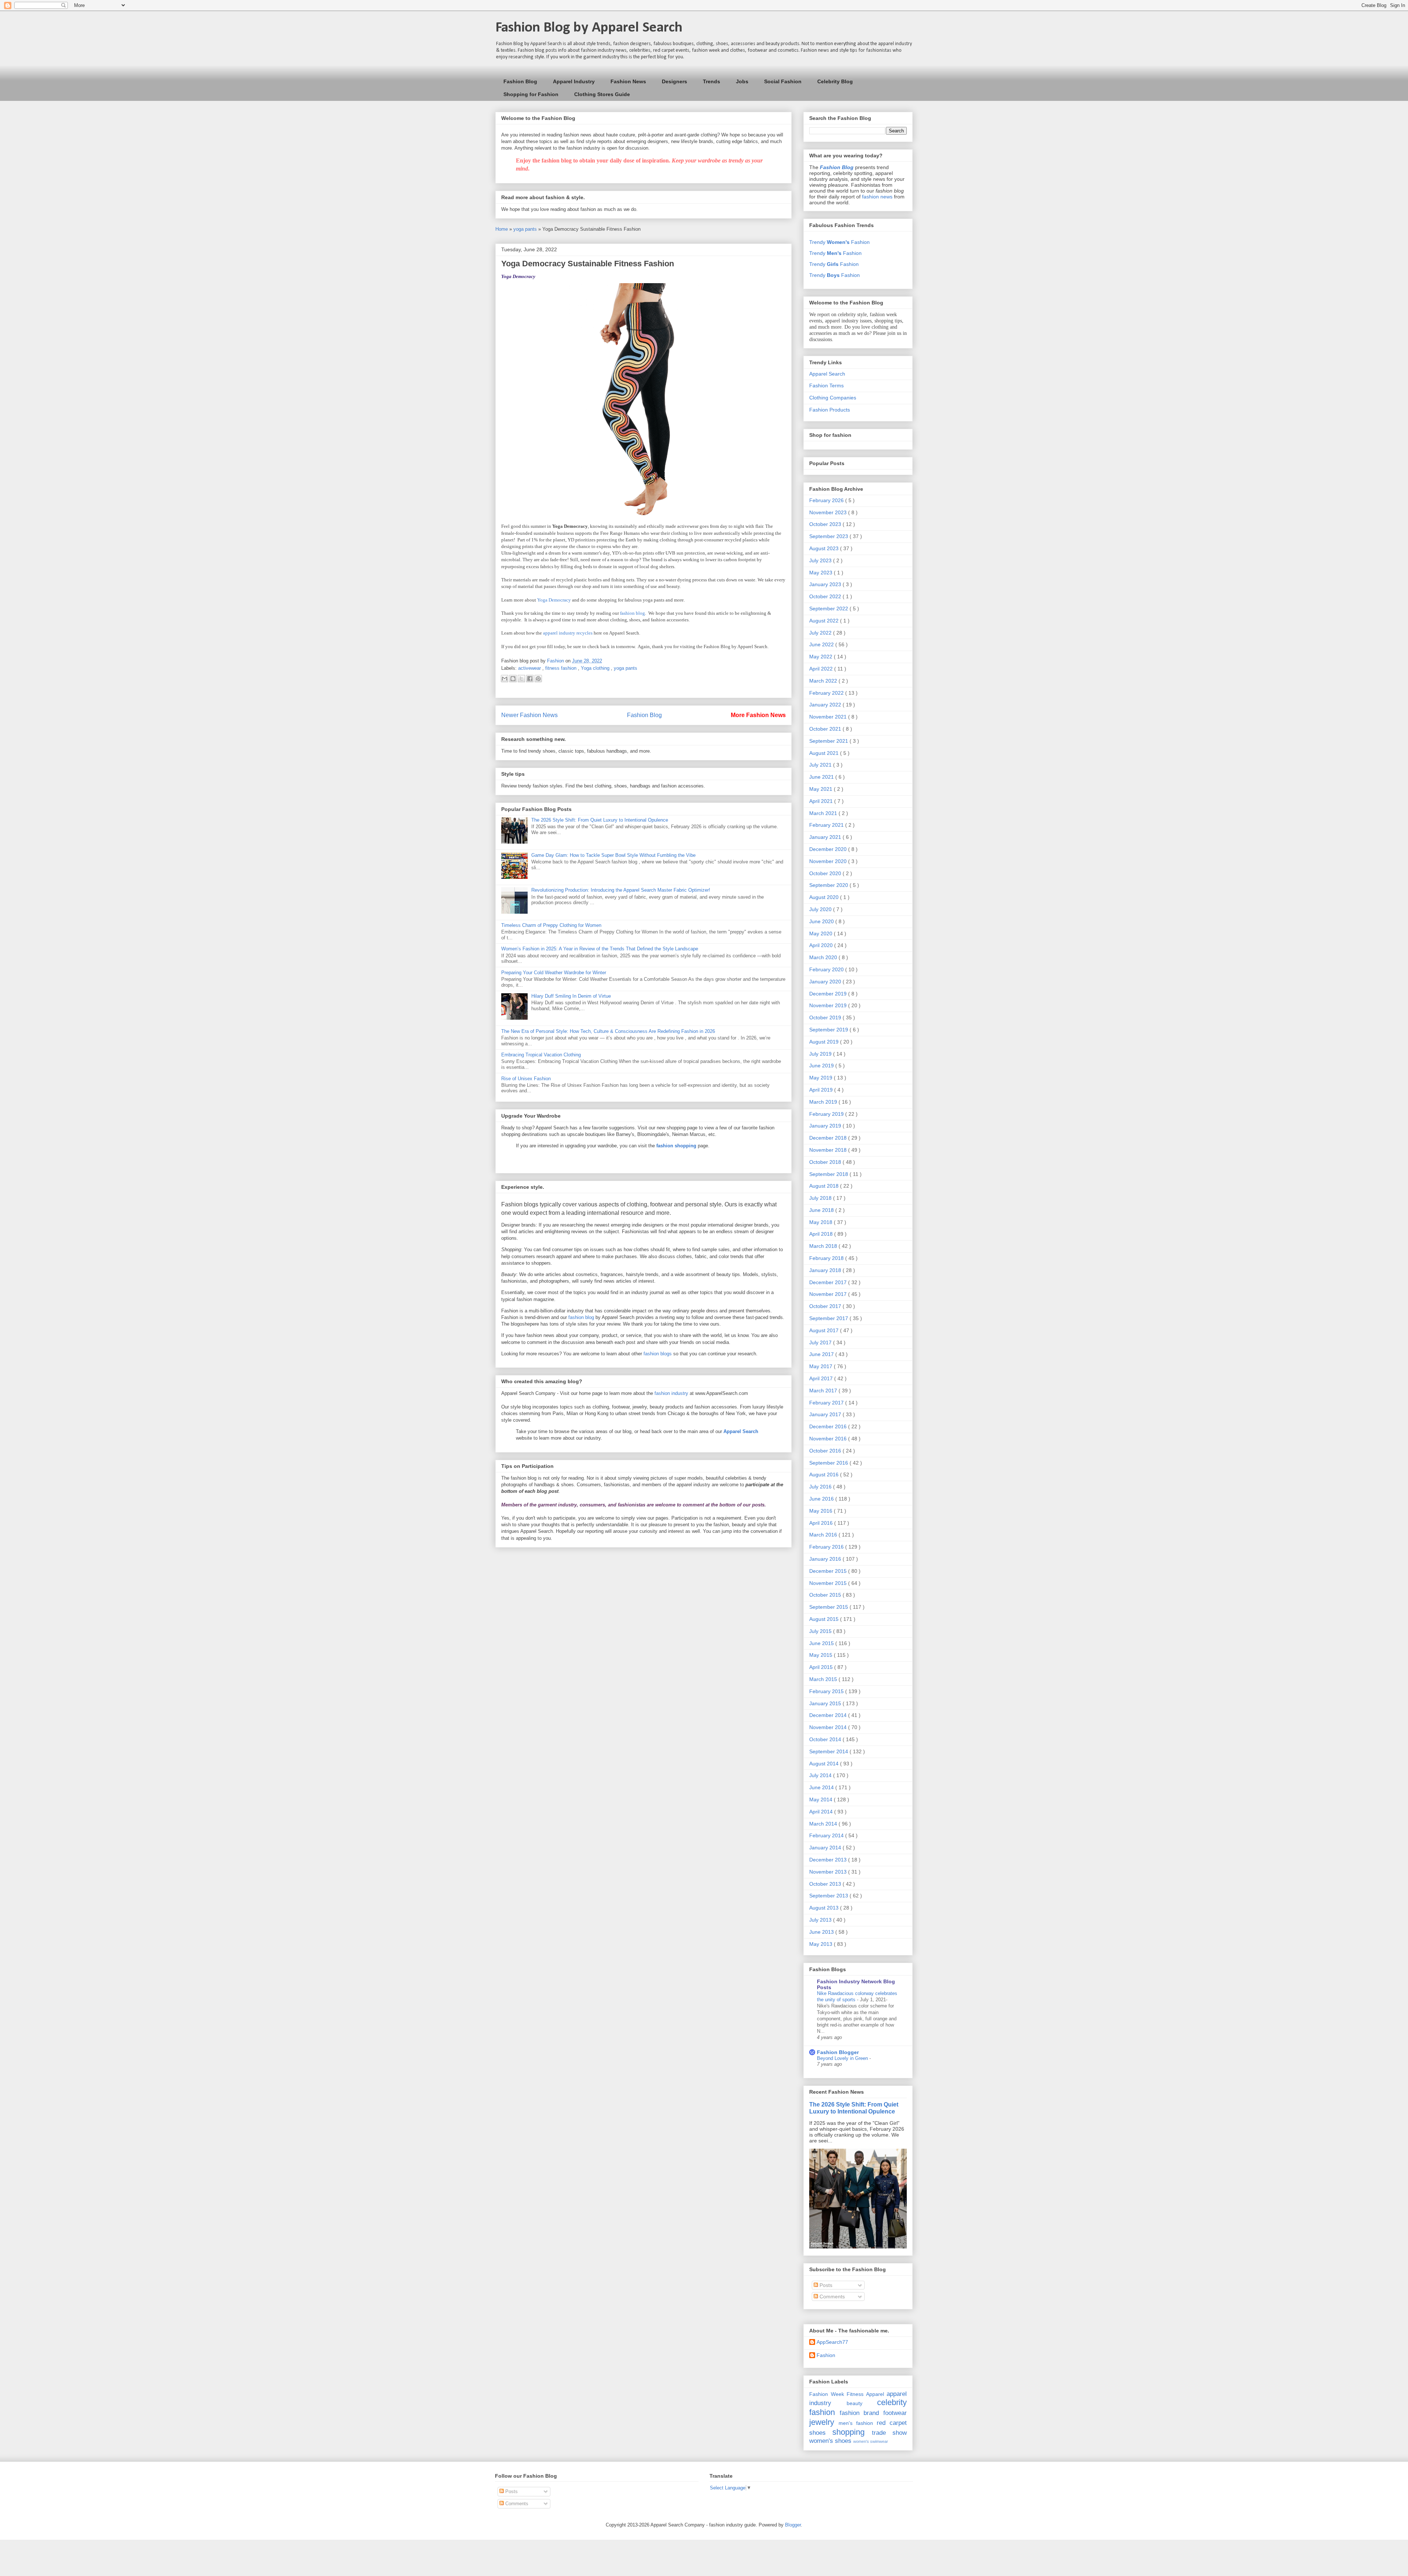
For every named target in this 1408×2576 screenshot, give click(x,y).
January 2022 (826, 705)
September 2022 (829, 609)
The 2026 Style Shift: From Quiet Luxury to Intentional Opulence (600, 820)
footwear (895, 2413)
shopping (848, 2432)
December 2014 (829, 1715)
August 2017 (825, 1330)
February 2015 (827, 1691)
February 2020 (827, 969)
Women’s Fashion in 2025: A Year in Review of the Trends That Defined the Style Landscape (600, 949)
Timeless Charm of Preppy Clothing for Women (551, 925)
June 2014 (822, 1787)
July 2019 (821, 1054)
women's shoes (830, 2441)
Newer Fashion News (529, 715)
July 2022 (821, 633)
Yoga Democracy (554, 600)
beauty (855, 2403)
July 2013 (821, 1920)
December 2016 (829, 1426)
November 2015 (829, 1583)
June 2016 (822, 1499)
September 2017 (829, 1318)
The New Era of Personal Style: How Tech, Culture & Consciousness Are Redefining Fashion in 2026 (608, 1031)
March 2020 (824, 957)
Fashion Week (827, 2394)
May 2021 (822, 789)
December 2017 (829, 1282)
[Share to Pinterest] (538, 679)
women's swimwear (871, 2441)
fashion (822, 2412)
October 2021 (826, 729)
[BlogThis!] (513, 679)
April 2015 (822, 1667)
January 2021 (826, 837)
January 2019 (826, 1126)
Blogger (793, 2525)
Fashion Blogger (838, 2052)
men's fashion (856, 2423)
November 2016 (829, 1439)
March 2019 (824, 1102)
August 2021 (825, 753)
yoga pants (526, 229)
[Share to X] (521, 679)
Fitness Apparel (865, 2394)
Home (502, 229)
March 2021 (824, 813)
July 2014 (821, 1775)
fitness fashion (562, 668)
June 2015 (822, 1643)
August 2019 (825, 1042)
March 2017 (824, 1391)
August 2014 (825, 1764)
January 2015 (826, 1703)
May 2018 (822, 1222)
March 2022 (824, 681)
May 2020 (822, 933)
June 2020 (822, 921)
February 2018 (827, 1258)
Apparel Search (827, 374)
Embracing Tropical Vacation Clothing (541, 1055)
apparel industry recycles (568, 633)
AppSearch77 (832, 2342)
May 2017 (822, 1366)
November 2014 (829, 1727)
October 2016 (826, 1451)
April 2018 (822, 1234)
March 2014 (824, 1824)
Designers (674, 81)
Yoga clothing (596, 668)
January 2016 (826, 1559)
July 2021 (821, 765)
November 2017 (829, 1294)
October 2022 (826, 596)
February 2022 (827, 693)
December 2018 (829, 1138)
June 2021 (822, 777)
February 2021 (827, 825)
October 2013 (826, 1884)
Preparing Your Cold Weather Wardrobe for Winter (554, 973)
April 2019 (822, 1090)
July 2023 (821, 560)
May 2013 (822, 1944)
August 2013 (825, 1908)
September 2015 (829, 1607)
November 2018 (829, 1150)
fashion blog (632, 613)
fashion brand (859, 2413)
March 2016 (824, 1535)
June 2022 (822, 644)
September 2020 (829, 885)
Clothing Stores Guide (602, 94)
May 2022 (822, 657)
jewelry (822, 2422)
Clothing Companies (833, 398)
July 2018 (821, 1198)
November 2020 (829, 861)
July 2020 (821, 909)
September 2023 (829, 536)
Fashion (826, 2355)
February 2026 (827, 500)
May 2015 (822, 1655)
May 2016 (822, 1511)
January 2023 (826, 584)
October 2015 (826, 1595)
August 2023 (825, 548)
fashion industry (671, 1393)
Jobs (742, 81)
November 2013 (829, 1872)
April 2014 (822, 1812)
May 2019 (822, 1078)
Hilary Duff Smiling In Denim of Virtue (571, 996)
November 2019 (829, 1005)
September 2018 (829, 1174)
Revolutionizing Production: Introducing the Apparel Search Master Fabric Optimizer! (621, 890)
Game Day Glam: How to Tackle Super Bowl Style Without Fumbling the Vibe (613, 855)
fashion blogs (658, 1354)
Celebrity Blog (835, 81)
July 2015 (821, 1631)
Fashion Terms (826, 386)
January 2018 (826, 1270)
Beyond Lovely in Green (843, 2058)
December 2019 (829, 994)
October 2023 (826, 524)
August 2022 (825, 621)
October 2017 (826, 1306)
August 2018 (825, 1186)
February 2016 (827, 1547)
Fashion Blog (520, 81)
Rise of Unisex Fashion (526, 1079)
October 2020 (826, 873)
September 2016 (829, 1463)
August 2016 (825, 1475)
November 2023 (829, 512)
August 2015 (825, 1619)
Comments (831, 2297)
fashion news (877, 197)
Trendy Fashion (839, 242)
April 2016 (822, 1523)
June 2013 (822, 1932)
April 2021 (822, 801)
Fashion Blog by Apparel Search (589, 28)
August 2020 (825, 897)
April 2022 (822, 669)
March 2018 (824, 1246)
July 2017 (821, 1342)
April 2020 (822, 945)
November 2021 (829, 717)
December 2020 (829, 849)
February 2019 (827, 1114)
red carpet (892, 2423)
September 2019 (829, 1030)
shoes (817, 2433)
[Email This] (505, 679)
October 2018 (826, 1162)
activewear (530, 668)
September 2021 (829, 741)
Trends (712, 81)
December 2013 (829, 1860)
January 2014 (826, 1848)
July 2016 (821, 1487)
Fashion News (628, 81)
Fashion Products (830, 410)
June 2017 (822, 1354)
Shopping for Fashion (531, 94)
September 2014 (829, 1751)
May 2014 (822, 1799)
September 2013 (829, 1896)
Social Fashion (783, 81)
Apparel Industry (574, 81)
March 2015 (824, 1679)
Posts (825, 2285)
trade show (889, 2433)
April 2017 (822, 1378)
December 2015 (829, 1571)
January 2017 (826, 1414)
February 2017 (827, 1403)
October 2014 (826, 1739)
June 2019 (822, 1066)
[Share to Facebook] (530, 679)
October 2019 (826, 1017)
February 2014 (827, 1835)
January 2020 (826, 982)
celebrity (892, 2402)
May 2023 (822, 573)
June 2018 (822, 1210)
